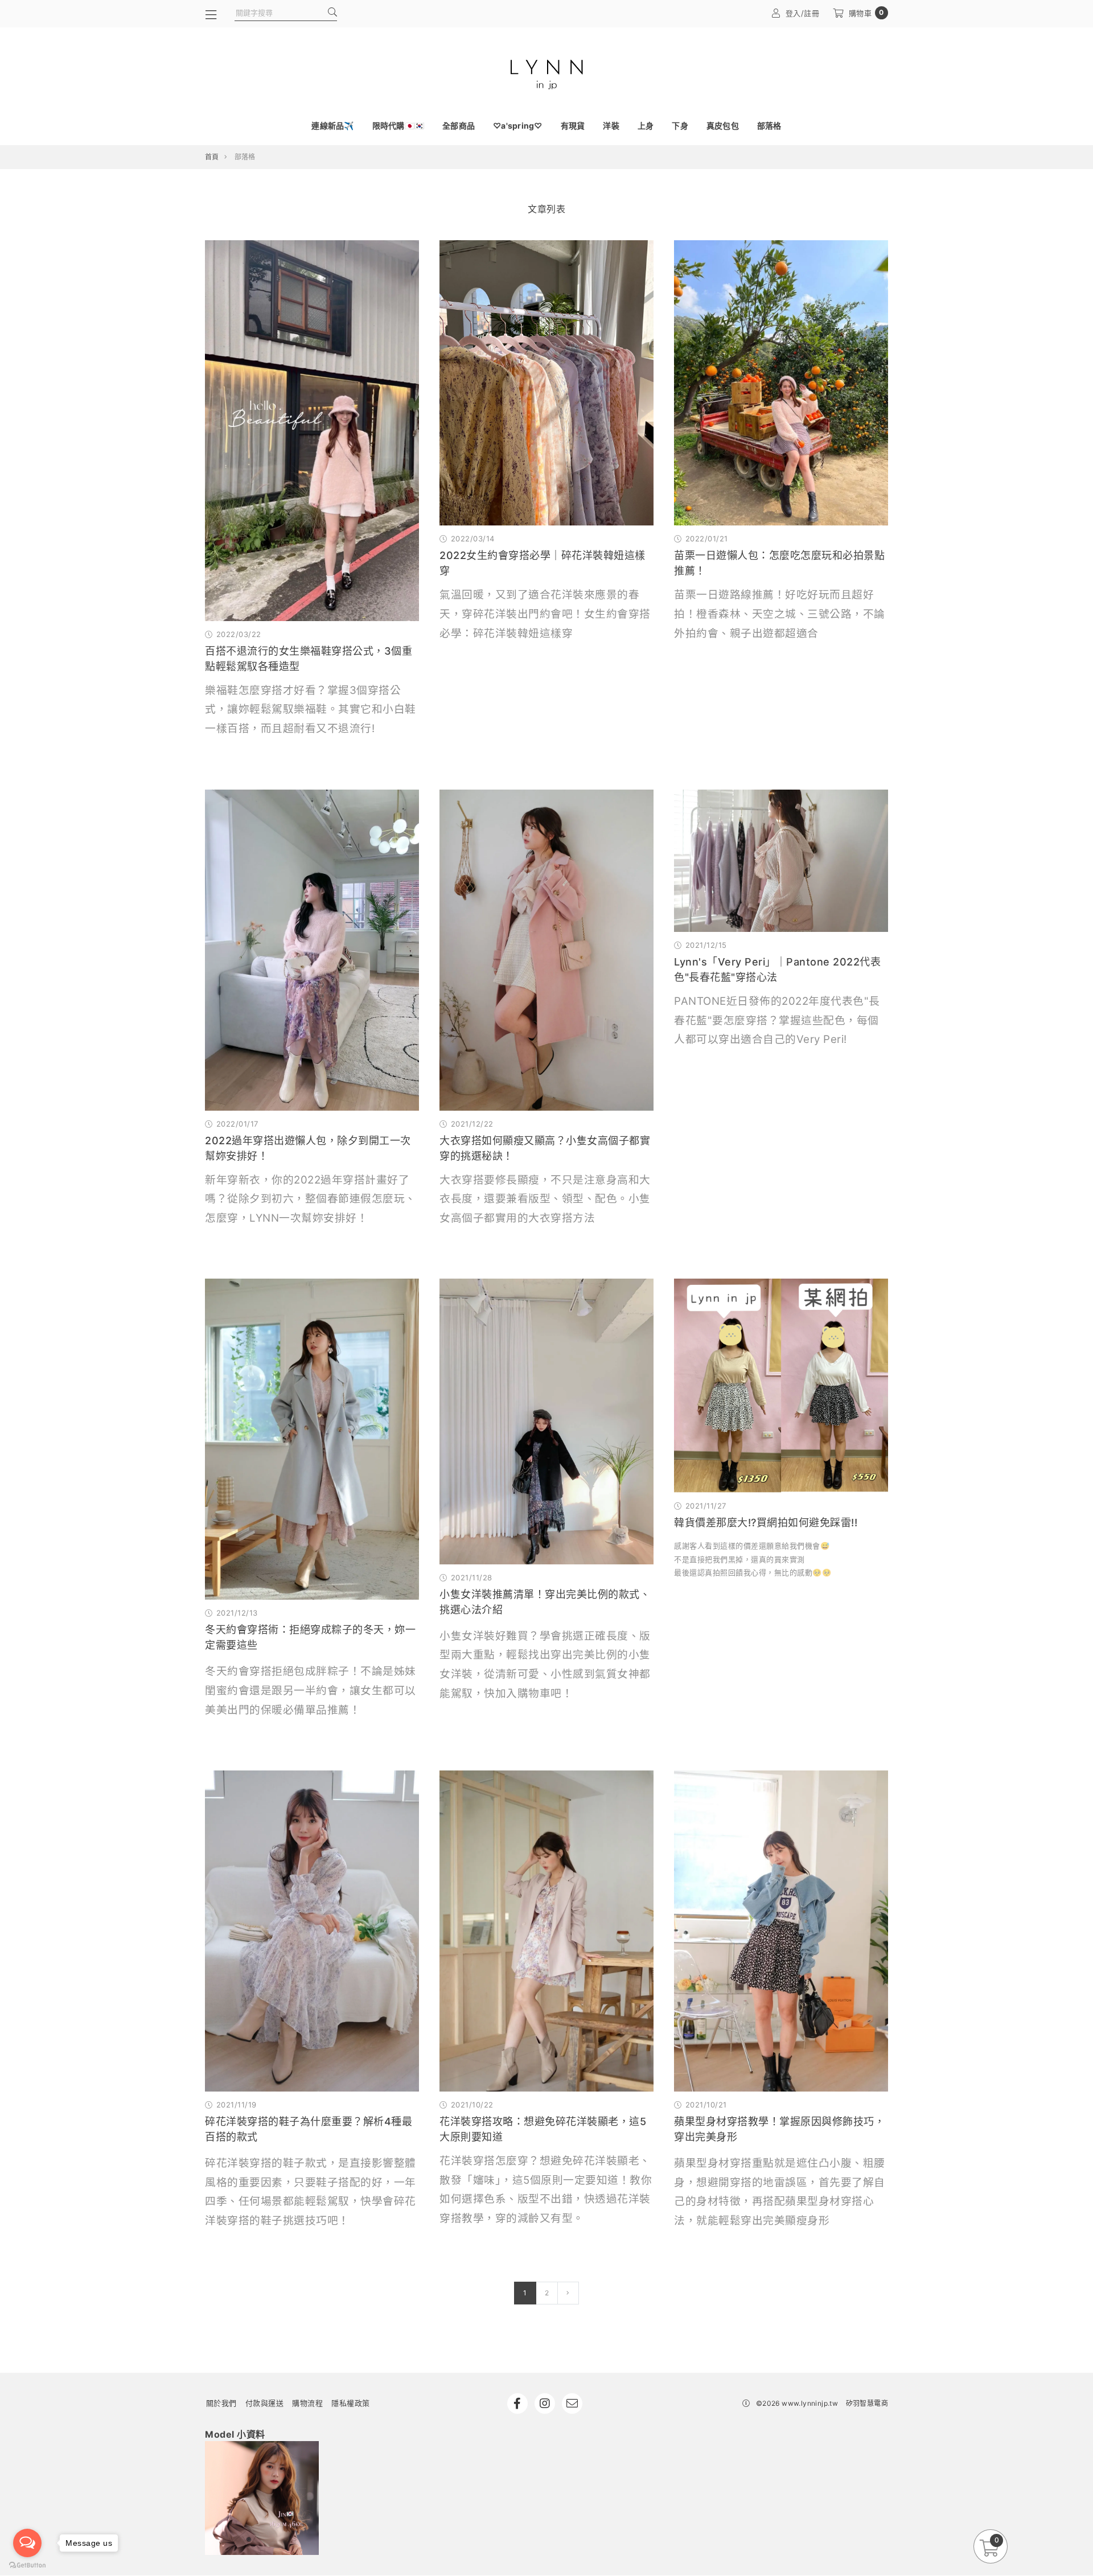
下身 (680, 126)
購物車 (866, 13)
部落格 (769, 126)
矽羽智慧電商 (867, 2403)
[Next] (568, 2293)
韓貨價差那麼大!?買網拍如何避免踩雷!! (766, 1523)
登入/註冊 (803, 13)
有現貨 (573, 126)
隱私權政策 (351, 2403)
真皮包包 (723, 126)
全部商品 (459, 126)
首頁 (212, 157)
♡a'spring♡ (518, 126)
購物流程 (307, 2403)
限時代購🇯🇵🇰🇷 (398, 126)
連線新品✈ (332, 126)
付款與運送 (265, 2403)
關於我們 (221, 2403)
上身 (646, 126)
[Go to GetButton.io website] (27, 2565)
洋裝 (611, 126)
